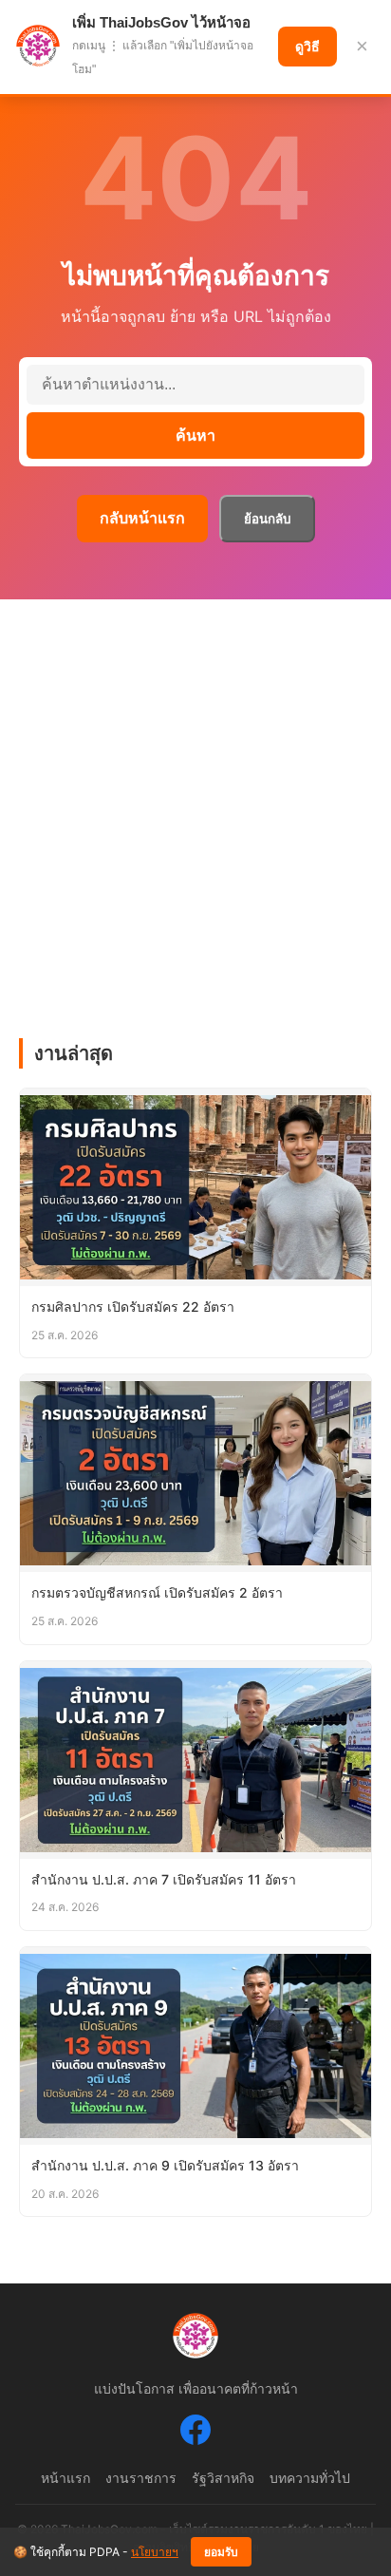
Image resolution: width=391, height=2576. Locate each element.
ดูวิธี (307, 47)
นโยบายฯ (155, 2552)
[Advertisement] (195, 805)
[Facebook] (195, 2434)
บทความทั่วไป (310, 2478)
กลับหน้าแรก (142, 518)
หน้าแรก (65, 2478)
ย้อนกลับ (267, 519)
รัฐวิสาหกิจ (223, 2478)
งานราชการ (141, 2478)
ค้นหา (195, 436)
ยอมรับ (221, 2552)
